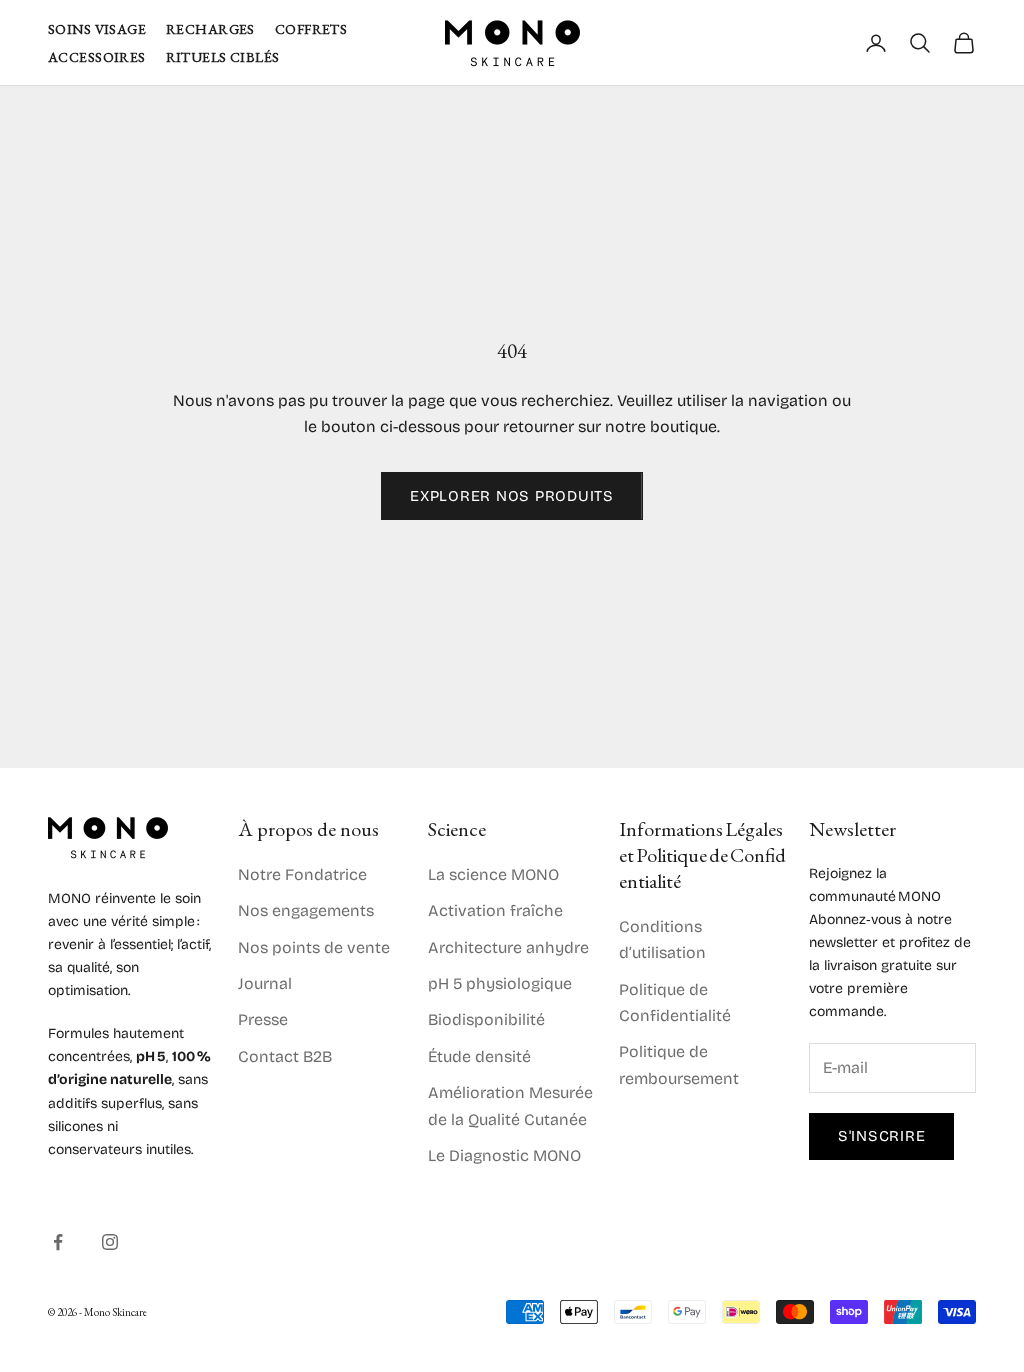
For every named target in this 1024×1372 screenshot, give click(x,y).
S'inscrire (882, 1136)
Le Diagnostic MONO (504, 1155)
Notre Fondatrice (302, 874)
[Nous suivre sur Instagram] (110, 1242)
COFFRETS (311, 29)
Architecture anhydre (508, 947)
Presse (263, 1019)
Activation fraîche (495, 910)
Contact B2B (285, 1056)
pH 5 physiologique (500, 983)
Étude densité (479, 1056)
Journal (265, 983)
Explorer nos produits (512, 496)
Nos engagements (306, 910)
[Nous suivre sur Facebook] (58, 1242)
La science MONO (493, 874)
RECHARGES (210, 29)
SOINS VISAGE (97, 29)
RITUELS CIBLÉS (223, 57)
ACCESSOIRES (97, 57)
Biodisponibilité (486, 1019)
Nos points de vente (314, 947)
